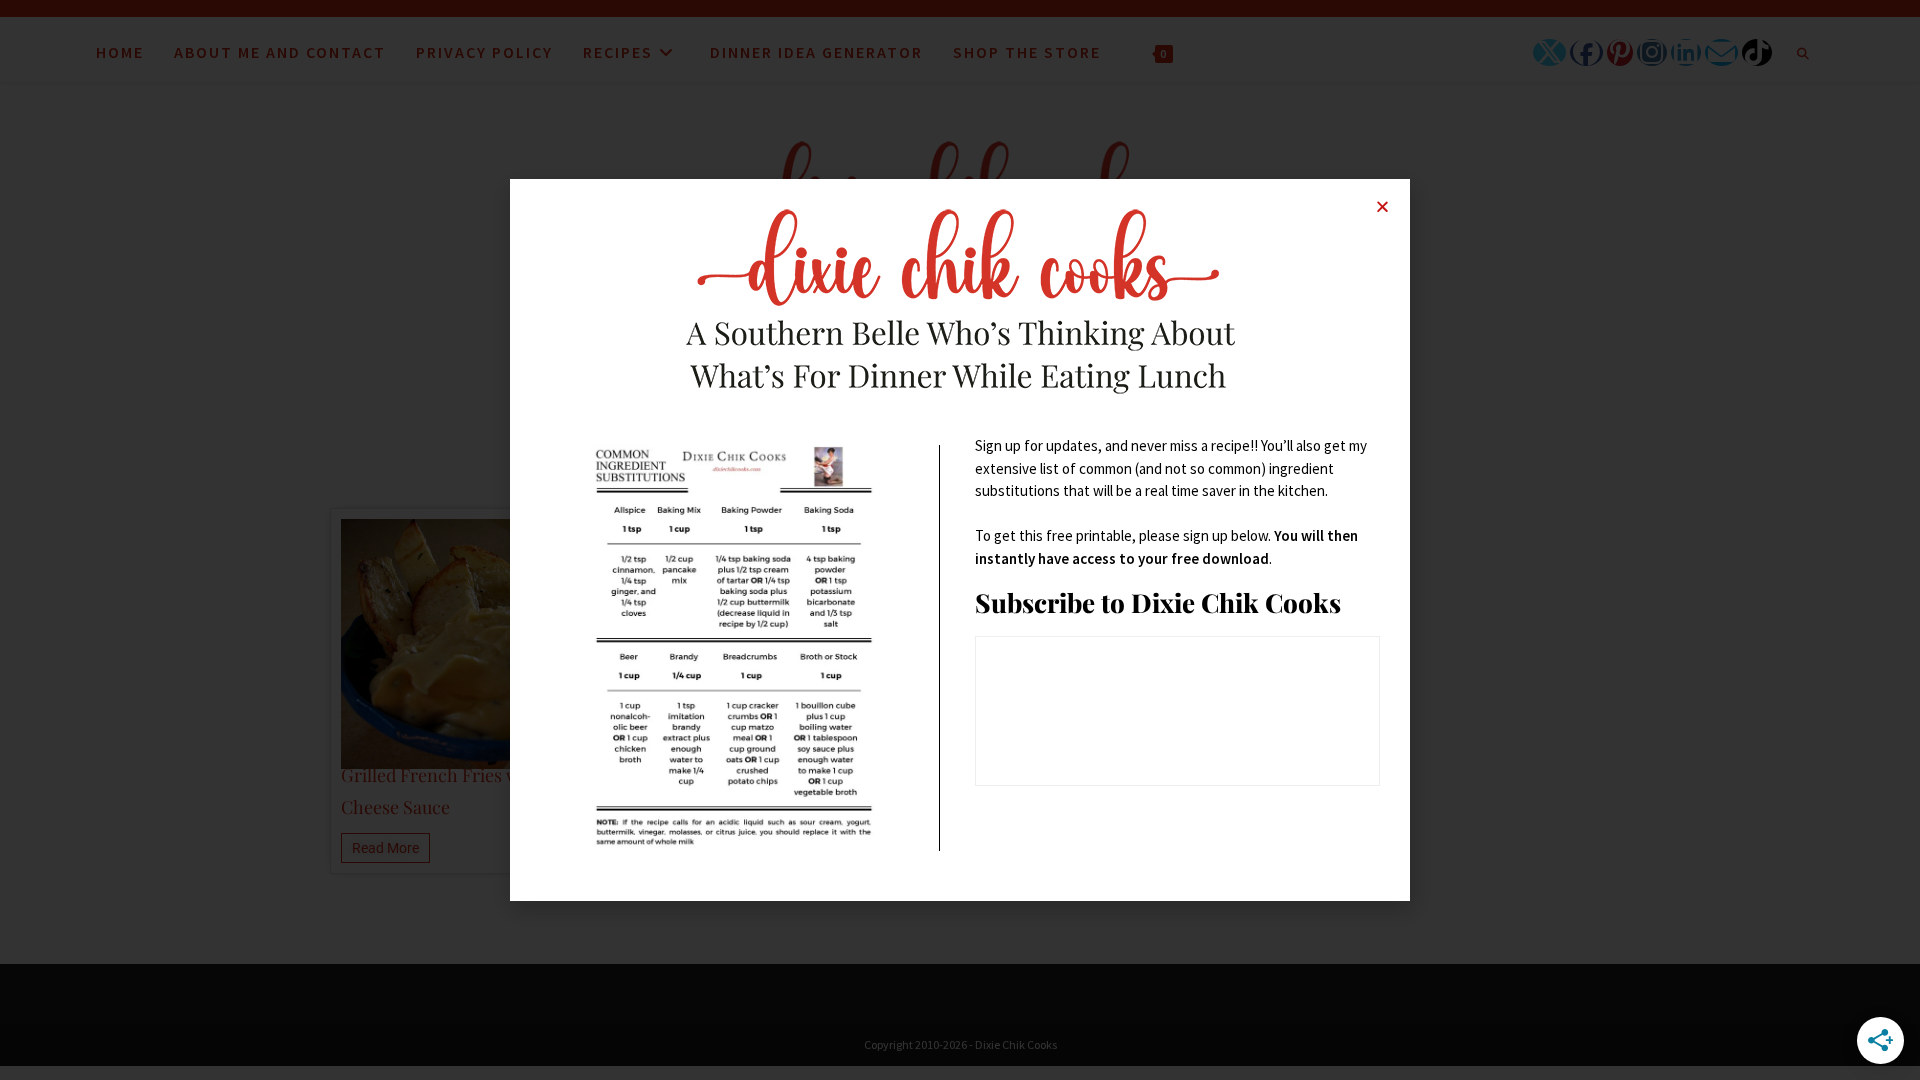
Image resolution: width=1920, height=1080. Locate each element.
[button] (1382, 206)
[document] (960, 540)
